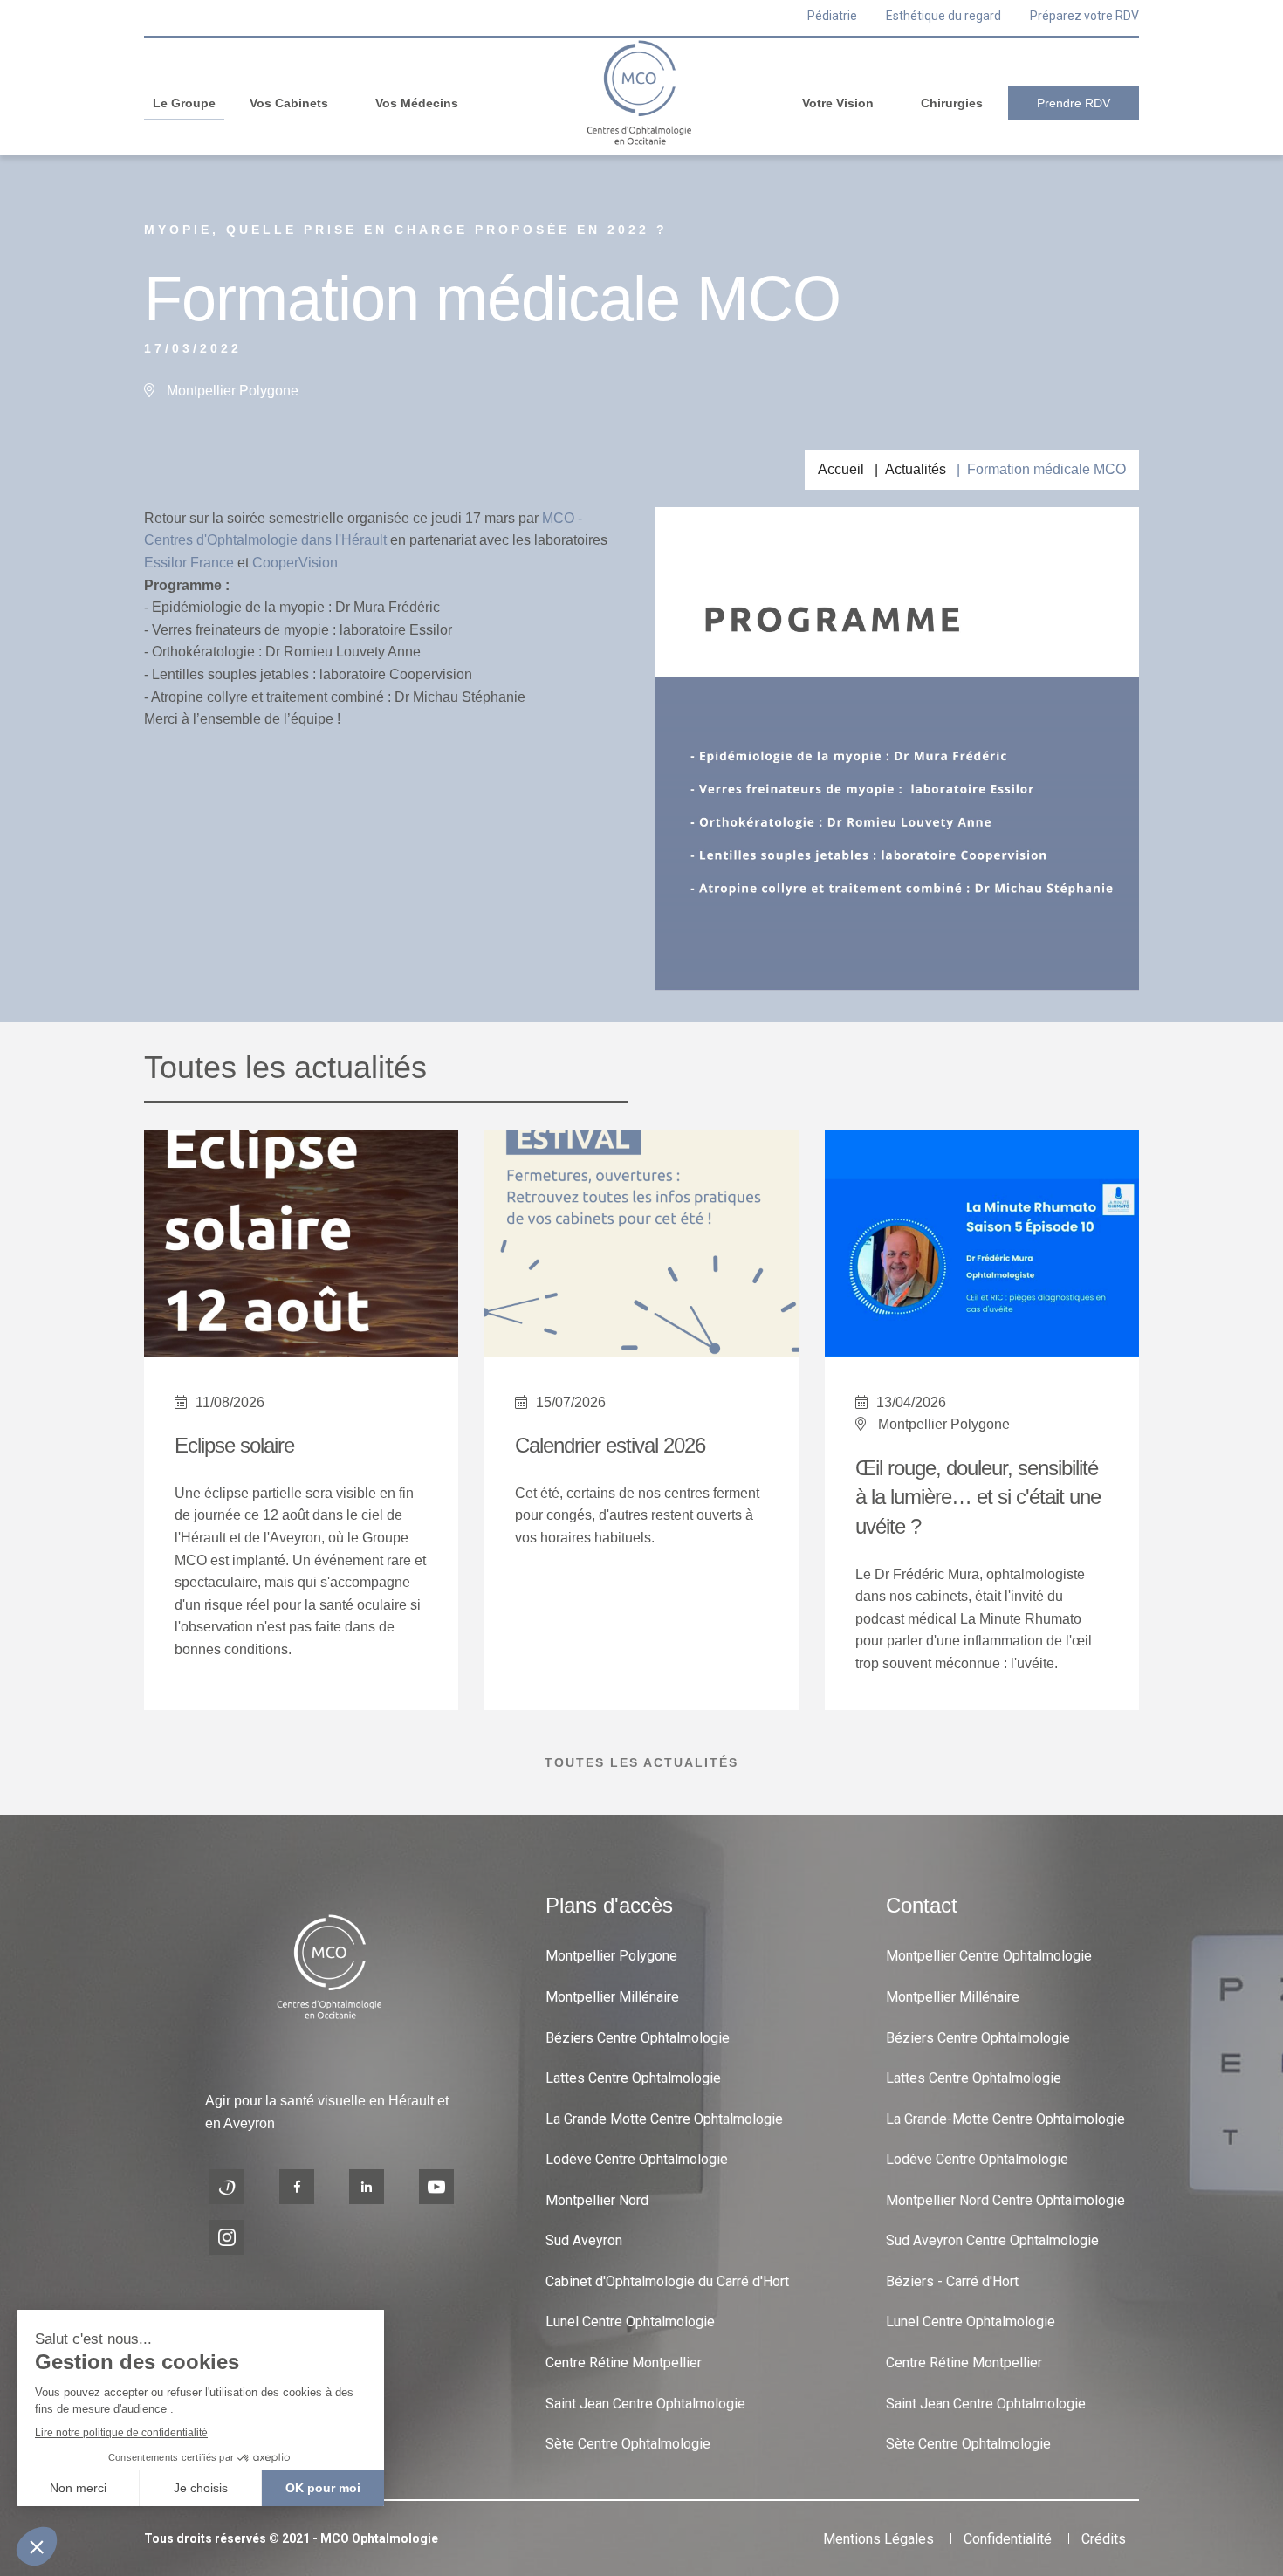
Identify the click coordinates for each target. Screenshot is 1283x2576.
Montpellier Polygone (611, 1956)
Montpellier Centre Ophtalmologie (989, 1956)
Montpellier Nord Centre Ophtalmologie (1005, 2200)
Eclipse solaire (234, 1445)
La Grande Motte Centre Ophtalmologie (664, 2119)
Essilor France (189, 563)
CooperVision (295, 563)
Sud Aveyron (584, 2240)
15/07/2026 (571, 1402)
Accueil (841, 469)
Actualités (916, 469)
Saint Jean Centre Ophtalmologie (645, 2404)
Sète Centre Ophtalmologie (628, 2444)
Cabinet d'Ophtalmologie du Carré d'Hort (667, 2281)
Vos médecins (417, 103)
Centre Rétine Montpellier (624, 2363)
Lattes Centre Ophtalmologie (633, 2078)
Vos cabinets (289, 103)
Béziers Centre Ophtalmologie (638, 2038)
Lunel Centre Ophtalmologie (630, 2322)
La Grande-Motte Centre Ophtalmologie (1005, 2119)
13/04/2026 (911, 1402)
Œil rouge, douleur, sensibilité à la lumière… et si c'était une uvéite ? (978, 1497)
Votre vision (838, 103)
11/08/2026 (230, 1402)
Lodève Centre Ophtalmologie (637, 2159)
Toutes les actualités (641, 1762)
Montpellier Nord (597, 2200)
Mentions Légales (878, 2539)
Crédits (1104, 2539)
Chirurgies (952, 103)
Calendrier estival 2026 (610, 1445)
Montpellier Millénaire (612, 1997)
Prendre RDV (1074, 103)
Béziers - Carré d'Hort (952, 2281)
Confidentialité (1008, 2539)
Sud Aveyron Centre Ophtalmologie (992, 2240)
